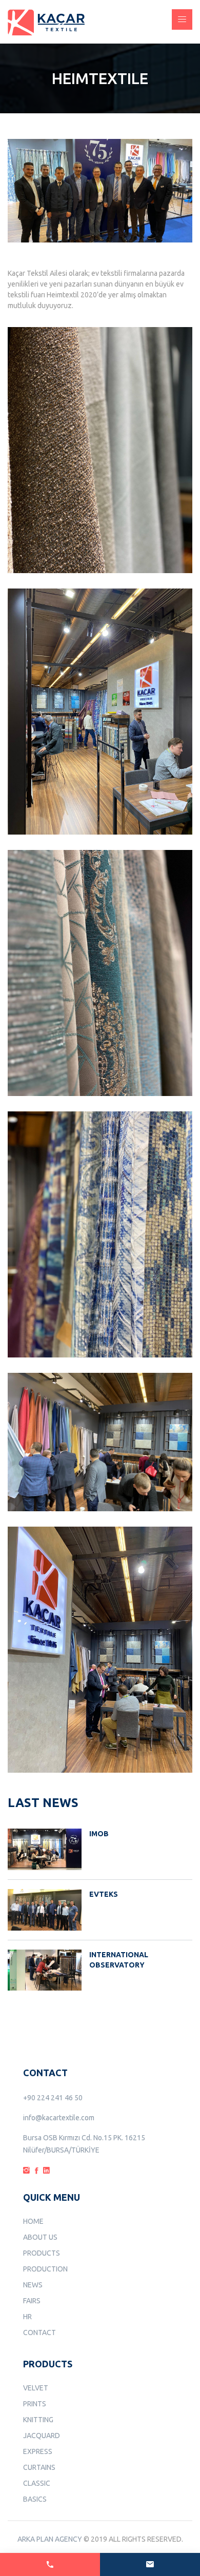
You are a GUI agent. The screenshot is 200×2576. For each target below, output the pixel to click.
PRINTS (35, 2404)
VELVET (36, 2388)
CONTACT (39, 2332)
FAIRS (32, 2301)
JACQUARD (42, 2436)
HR (27, 2317)
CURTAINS (39, 2467)
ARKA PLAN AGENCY (50, 2539)
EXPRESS (38, 2451)
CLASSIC (37, 2483)
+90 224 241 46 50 (53, 2098)
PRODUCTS (42, 2253)
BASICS (35, 2499)
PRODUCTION (45, 2269)
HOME (33, 2221)
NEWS (33, 2285)
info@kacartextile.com (59, 2118)
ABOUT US (40, 2237)
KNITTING (38, 2420)
